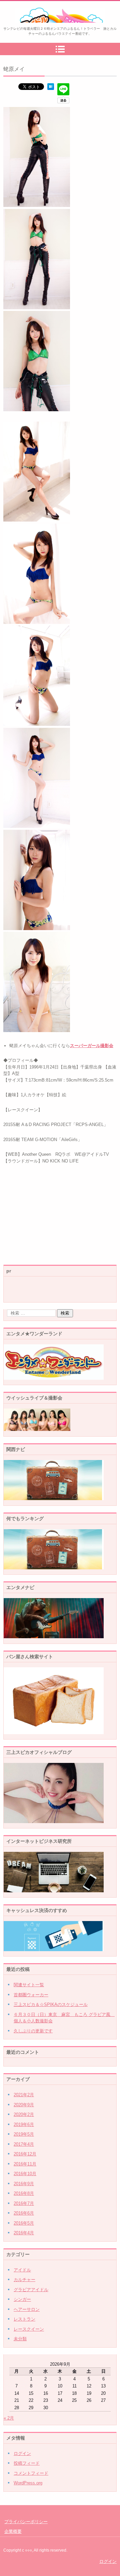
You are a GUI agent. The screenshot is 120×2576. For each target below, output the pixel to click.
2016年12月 (25, 2154)
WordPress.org (28, 2483)
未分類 (20, 2339)
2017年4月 (24, 2144)
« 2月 (9, 2418)
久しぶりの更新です (33, 2031)
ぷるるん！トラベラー (45, 27)
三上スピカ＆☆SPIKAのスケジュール (51, 2004)
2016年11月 (25, 2164)
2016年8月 (24, 2193)
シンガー (22, 2299)
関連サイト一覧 (29, 1985)
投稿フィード (27, 2463)
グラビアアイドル (31, 2290)
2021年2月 (24, 2095)
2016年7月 (24, 2203)
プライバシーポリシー (26, 2522)
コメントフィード (31, 2473)
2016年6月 (24, 2213)
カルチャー (24, 2280)
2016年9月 (24, 2184)
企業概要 (13, 2531)
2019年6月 (24, 2124)
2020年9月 (24, 2105)
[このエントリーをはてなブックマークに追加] (51, 88)
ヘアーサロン (27, 2309)
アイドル (22, 2270)
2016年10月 (25, 2174)
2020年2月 (24, 2114)
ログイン (22, 2453)
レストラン (24, 2319)
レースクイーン (29, 2329)
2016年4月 (24, 2233)
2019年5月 (24, 2134)
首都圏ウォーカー (31, 1995)
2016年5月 (24, 2223)
